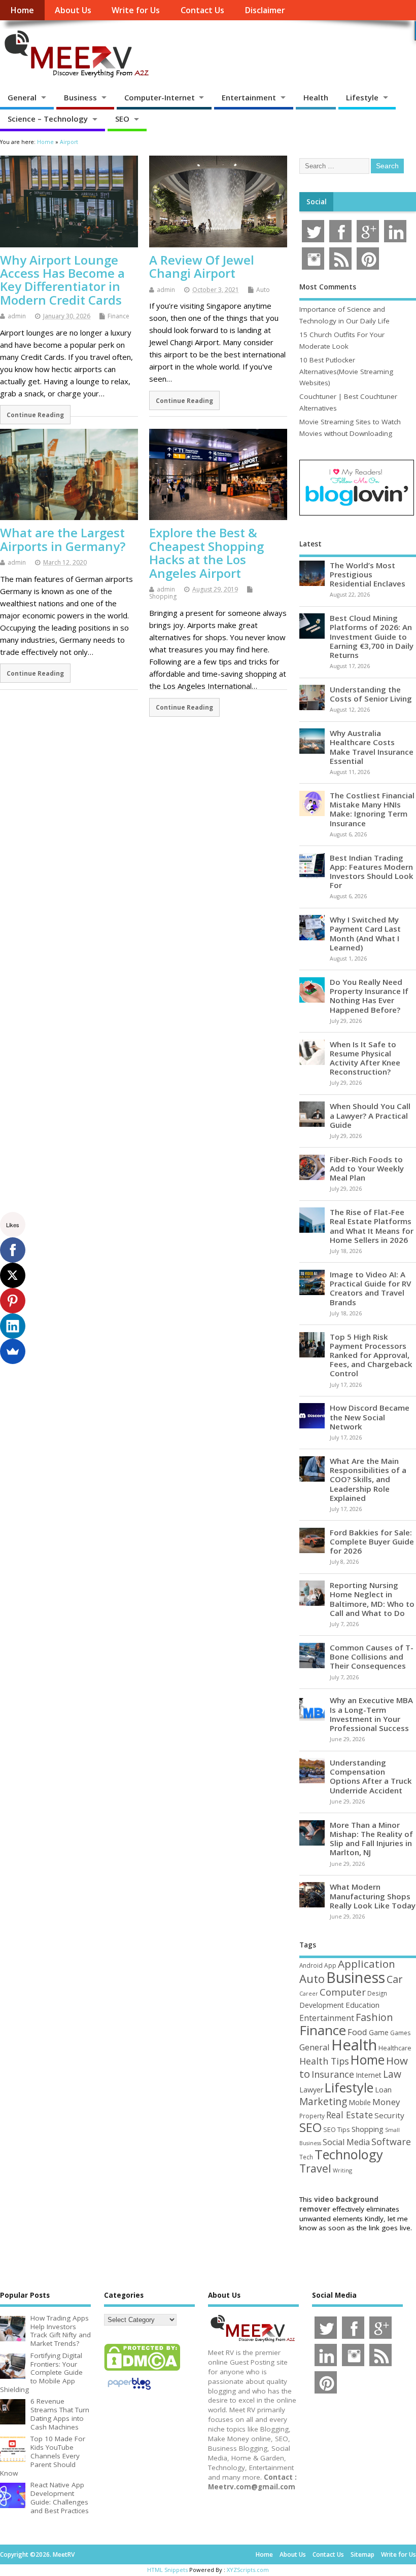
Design (377, 1993)
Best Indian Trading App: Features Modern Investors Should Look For (372, 872)
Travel (315, 2168)
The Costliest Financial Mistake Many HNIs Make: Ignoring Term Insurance (372, 809)
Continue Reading (35, 415)
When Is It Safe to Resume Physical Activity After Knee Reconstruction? (365, 1058)
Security (389, 2115)
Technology (349, 2154)
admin (17, 316)
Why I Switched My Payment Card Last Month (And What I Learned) (365, 933)
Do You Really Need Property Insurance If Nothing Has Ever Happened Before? (369, 996)
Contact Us (202, 10)
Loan (383, 2089)
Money (386, 2102)
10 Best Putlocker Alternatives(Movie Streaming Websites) (346, 371)
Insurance (333, 2074)
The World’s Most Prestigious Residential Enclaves (368, 574)
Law (392, 2074)
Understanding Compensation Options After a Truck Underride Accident (371, 1776)
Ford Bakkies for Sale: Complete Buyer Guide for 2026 (372, 1541)
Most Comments (328, 287)
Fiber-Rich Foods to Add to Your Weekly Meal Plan (367, 1168)
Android (311, 1965)
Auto (263, 290)
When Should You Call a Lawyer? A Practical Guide (370, 1115)
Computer (343, 1992)
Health (316, 97)
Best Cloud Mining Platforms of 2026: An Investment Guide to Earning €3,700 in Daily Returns (372, 636)
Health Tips (324, 2061)
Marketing (323, 2102)
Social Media (346, 2142)
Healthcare (395, 2048)
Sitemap (362, 2554)
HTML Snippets (167, 2570)
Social (317, 202)
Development (322, 2005)
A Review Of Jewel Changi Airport (202, 266)
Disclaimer (265, 10)
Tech (306, 2157)
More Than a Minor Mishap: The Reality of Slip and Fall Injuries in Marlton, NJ (371, 1839)
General (22, 97)
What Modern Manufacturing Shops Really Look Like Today (373, 1896)
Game (379, 2032)
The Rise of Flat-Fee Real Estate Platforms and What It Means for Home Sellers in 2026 (372, 1226)
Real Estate (350, 2115)
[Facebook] (13, 1250)
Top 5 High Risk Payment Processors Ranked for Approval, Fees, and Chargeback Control (371, 1355)
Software (391, 2142)
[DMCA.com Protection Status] (142, 2370)
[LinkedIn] (13, 1326)
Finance (118, 316)
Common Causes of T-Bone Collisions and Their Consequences (372, 1657)
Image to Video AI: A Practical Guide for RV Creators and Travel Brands (370, 1288)
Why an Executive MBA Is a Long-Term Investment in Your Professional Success (371, 1714)
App (330, 1965)
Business (80, 97)
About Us (73, 10)
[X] (13, 1275)
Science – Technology (48, 119)
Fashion (374, 2017)
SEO (122, 119)
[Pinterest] (13, 1301)
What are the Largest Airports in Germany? (63, 539)
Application (367, 1964)
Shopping (163, 596)
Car (394, 1979)
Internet (369, 2075)
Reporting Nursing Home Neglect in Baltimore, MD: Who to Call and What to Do (372, 1599)
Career (309, 1994)
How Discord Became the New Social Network (370, 1417)
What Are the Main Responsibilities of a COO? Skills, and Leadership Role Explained (368, 1479)
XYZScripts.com (248, 2570)
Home (22, 10)
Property (312, 2116)
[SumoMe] (13, 1351)
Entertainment (249, 97)
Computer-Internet (160, 97)
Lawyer (311, 2090)
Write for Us (136, 10)
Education (362, 2005)
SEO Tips (337, 2129)
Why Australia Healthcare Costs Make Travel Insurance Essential (372, 747)
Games (400, 2033)
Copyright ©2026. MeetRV (37, 2554)
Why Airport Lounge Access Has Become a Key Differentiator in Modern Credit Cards (62, 280)
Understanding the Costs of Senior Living (371, 694)
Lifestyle (362, 97)
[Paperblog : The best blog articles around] (129, 2391)
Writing (342, 2170)
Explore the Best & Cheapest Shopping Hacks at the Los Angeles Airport (206, 553)
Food (357, 2032)
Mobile (360, 2102)
